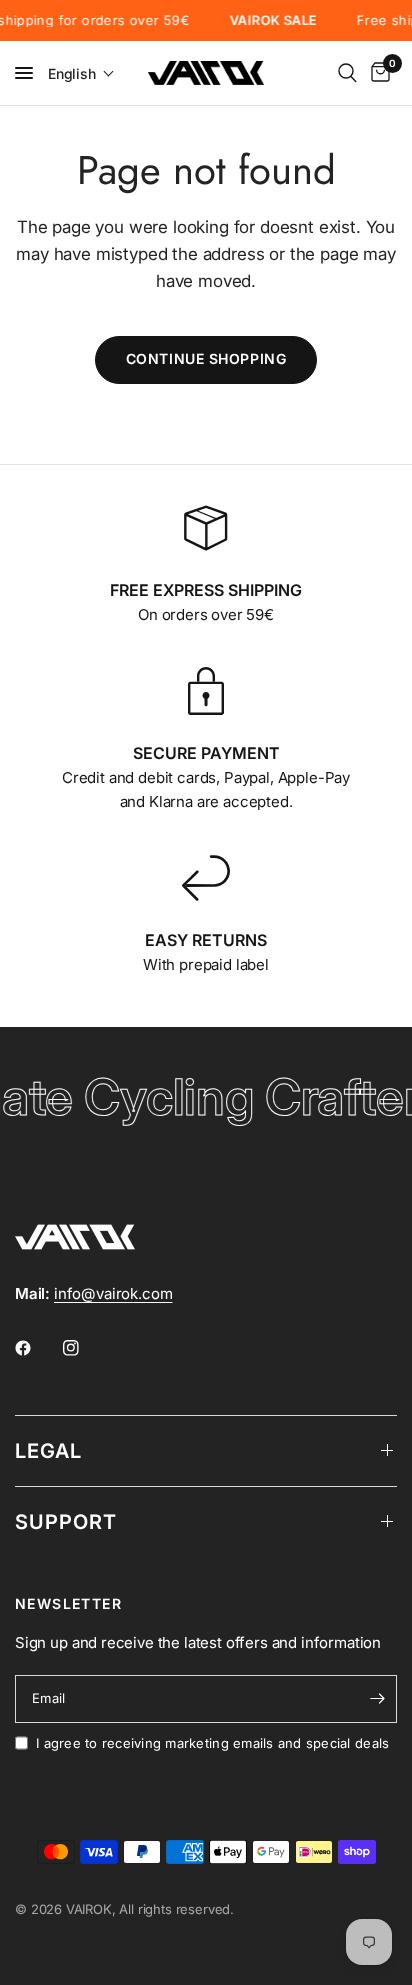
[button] (81, 73)
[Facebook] (37, 1348)
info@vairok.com (113, 1293)
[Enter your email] (377, 1699)
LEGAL (48, 1451)
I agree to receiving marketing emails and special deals (212, 1743)
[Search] (347, 73)
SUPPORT (66, 1522)
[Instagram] (85, 1348)
